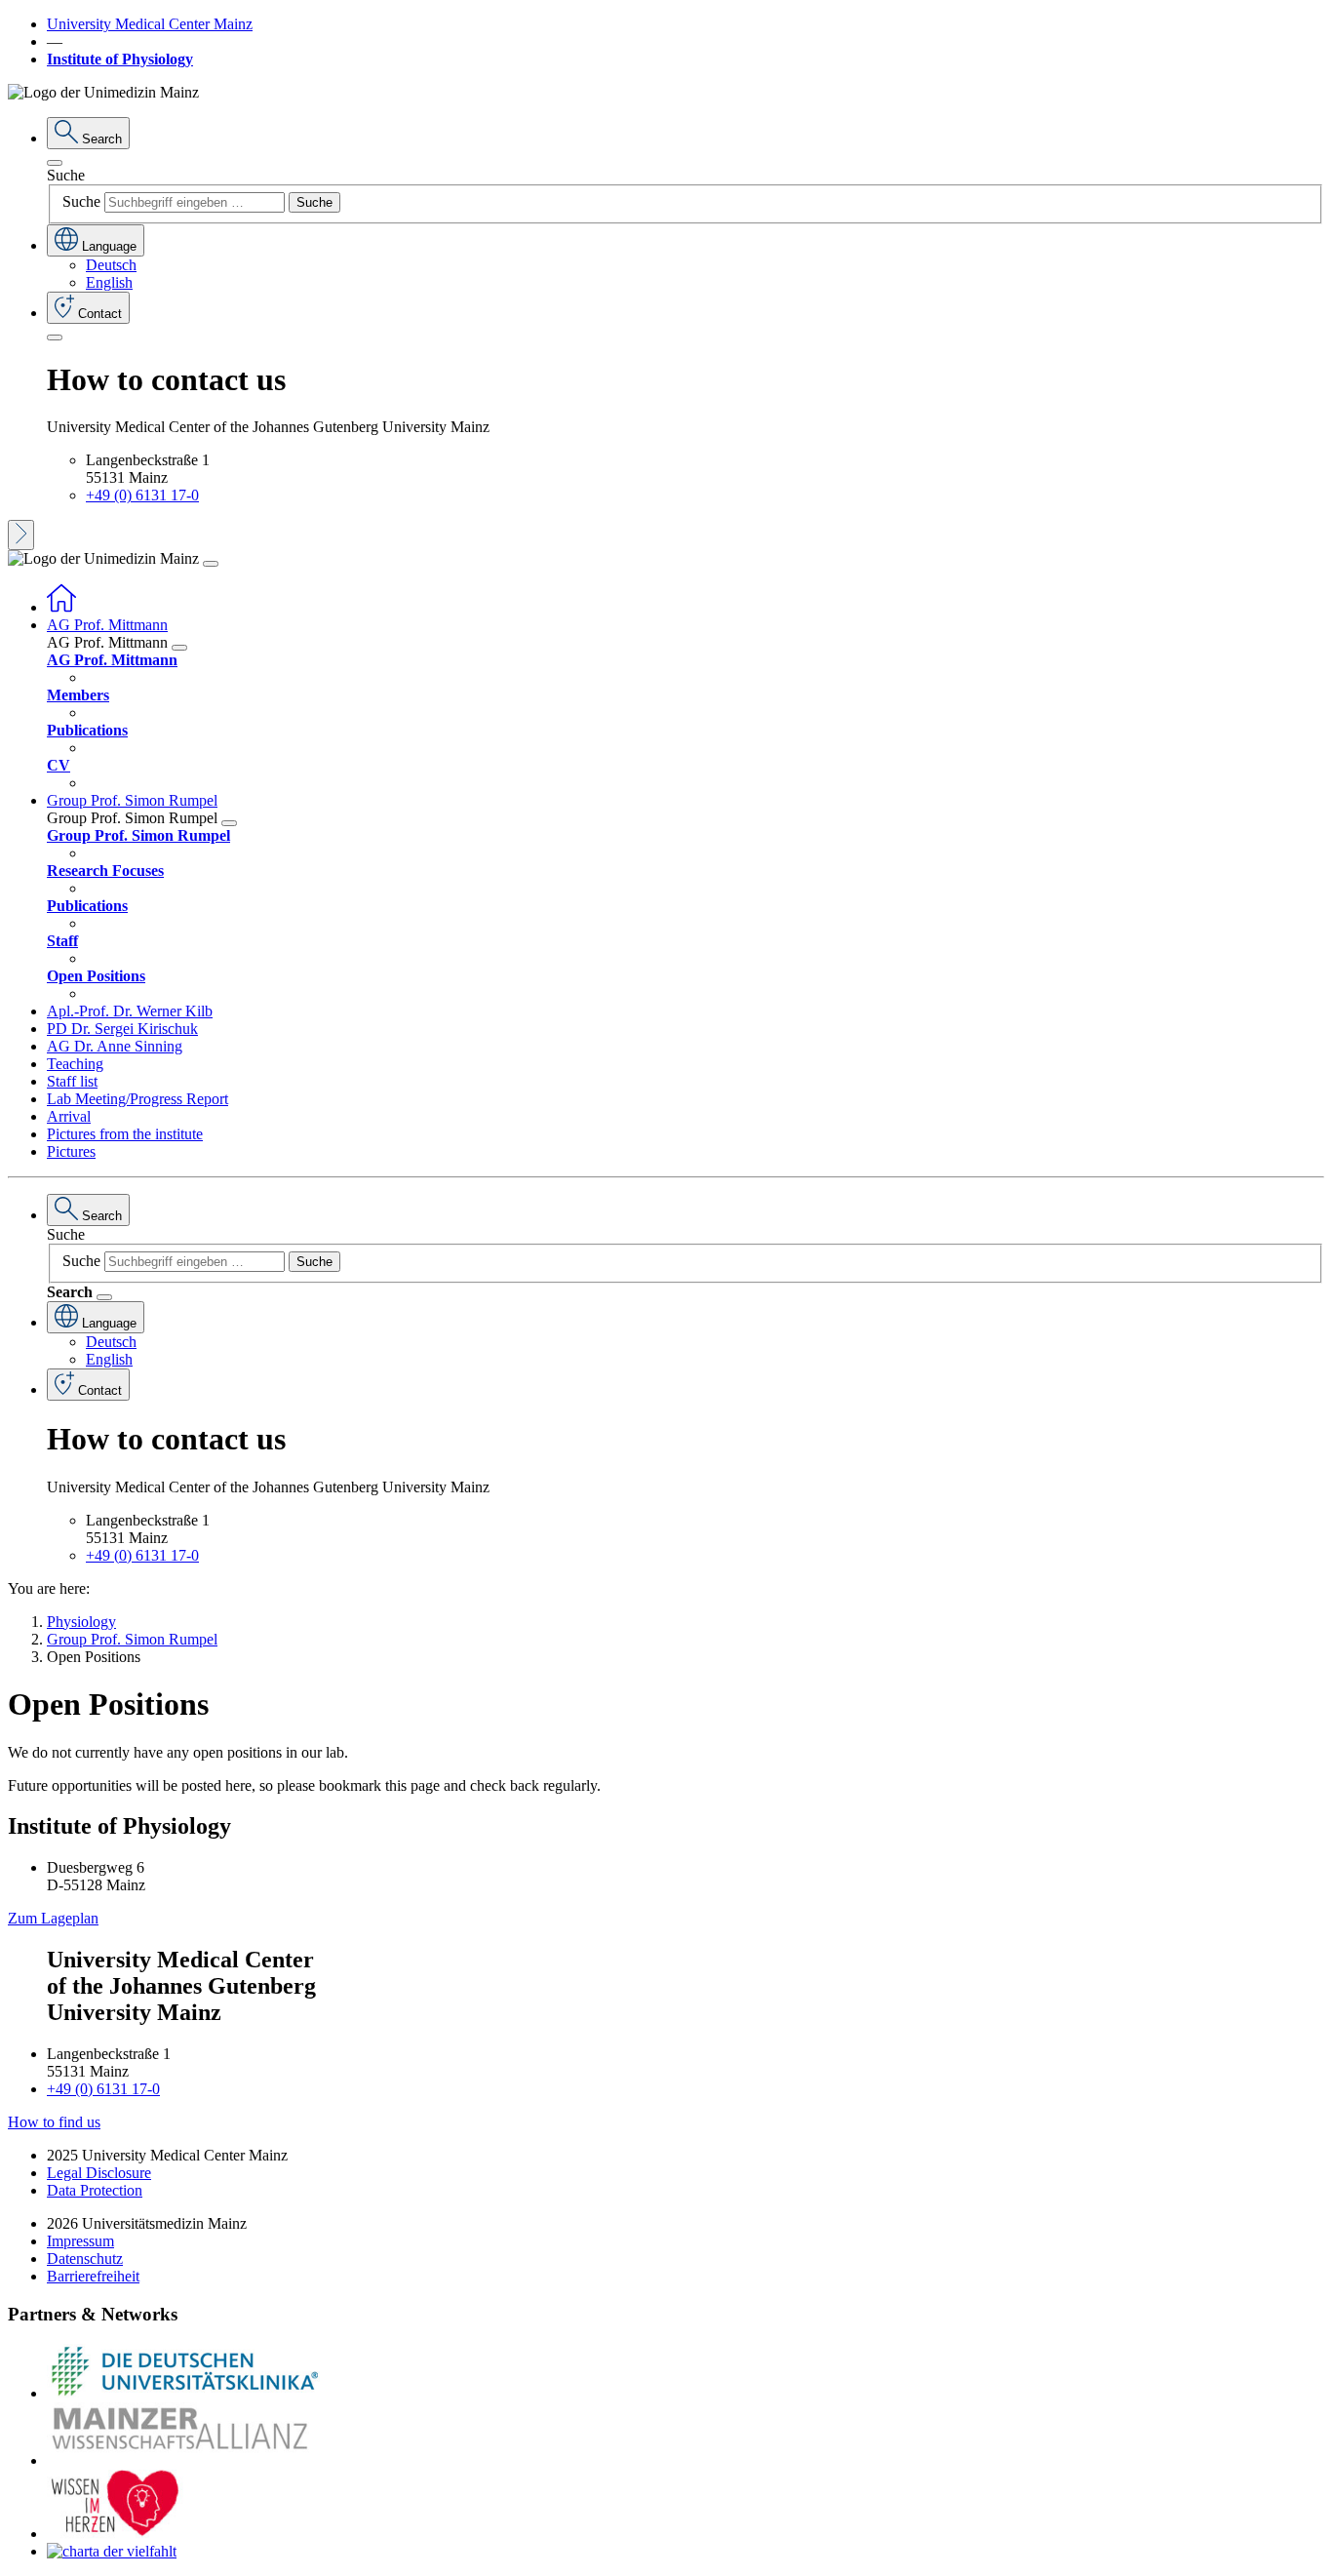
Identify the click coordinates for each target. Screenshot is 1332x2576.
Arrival (69, 1116)
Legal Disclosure (99, 2173)
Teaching (75, 1064)
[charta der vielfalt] (112, 2551)
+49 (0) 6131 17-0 (142, 495)
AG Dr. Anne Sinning (115, 1046)
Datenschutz (85, 2259)
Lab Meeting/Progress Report (137, 1099)
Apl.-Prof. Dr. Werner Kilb (130, 1011)
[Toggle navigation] (211, 564)
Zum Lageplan (53, 1918)
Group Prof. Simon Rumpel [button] (132, 800)
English (109, 282)
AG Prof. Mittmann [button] (107, 625)
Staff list (72, 1081)
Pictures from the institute (125, 1134)
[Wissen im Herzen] (115, 2534)
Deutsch (111, 265)
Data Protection (95, 2190)
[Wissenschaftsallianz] (183, 2460)
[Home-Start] (61, 607)
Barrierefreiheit (93, 2276)
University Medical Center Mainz (150, 24)
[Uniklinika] (183, 2393)
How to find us (54, 2122)
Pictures (71, 1151)
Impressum (80, 2241)
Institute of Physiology (120, 59)
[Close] (55, 163)
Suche (66, 175)
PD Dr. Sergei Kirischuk (122, 1029)
